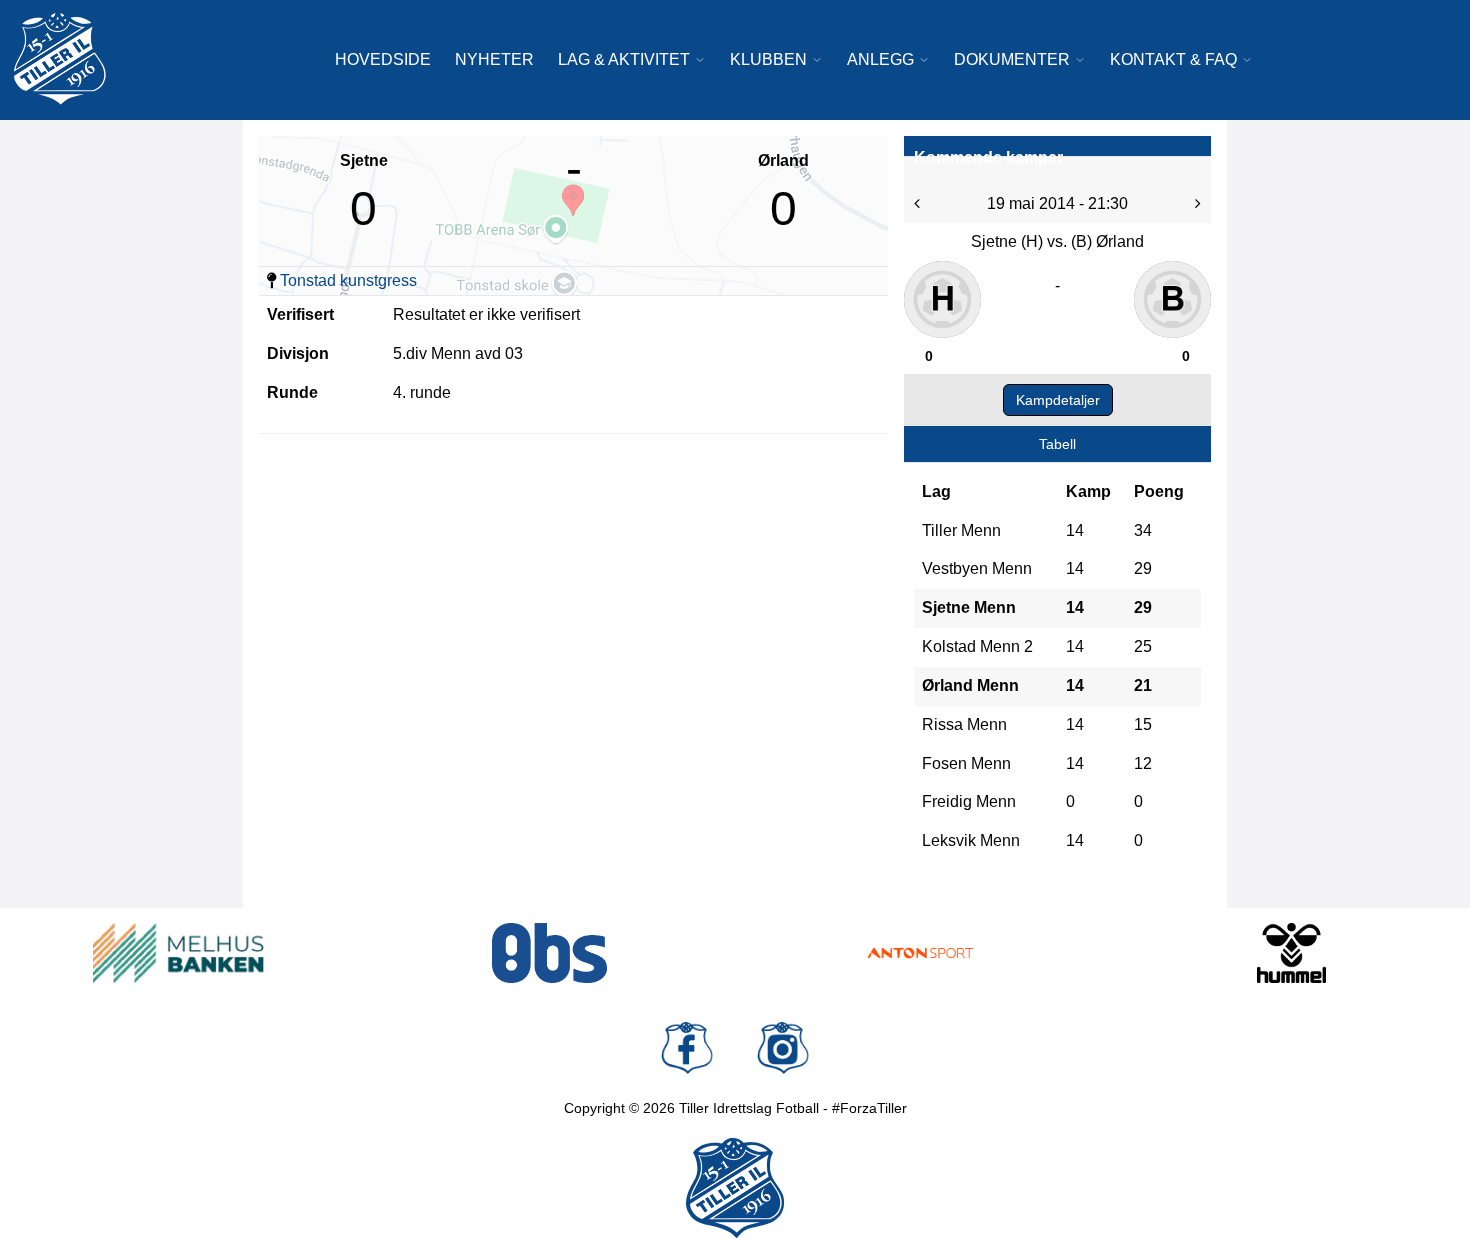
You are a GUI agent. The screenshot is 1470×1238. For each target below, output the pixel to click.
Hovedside (383, 59)
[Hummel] (1291, 953)
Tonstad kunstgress (348, 280)
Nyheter (494, 59)
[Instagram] (783, 1048)
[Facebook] (687, 1048)
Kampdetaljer (1058, 400)
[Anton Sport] (920, 953)
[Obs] (549, 953)
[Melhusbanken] (178, 953)
